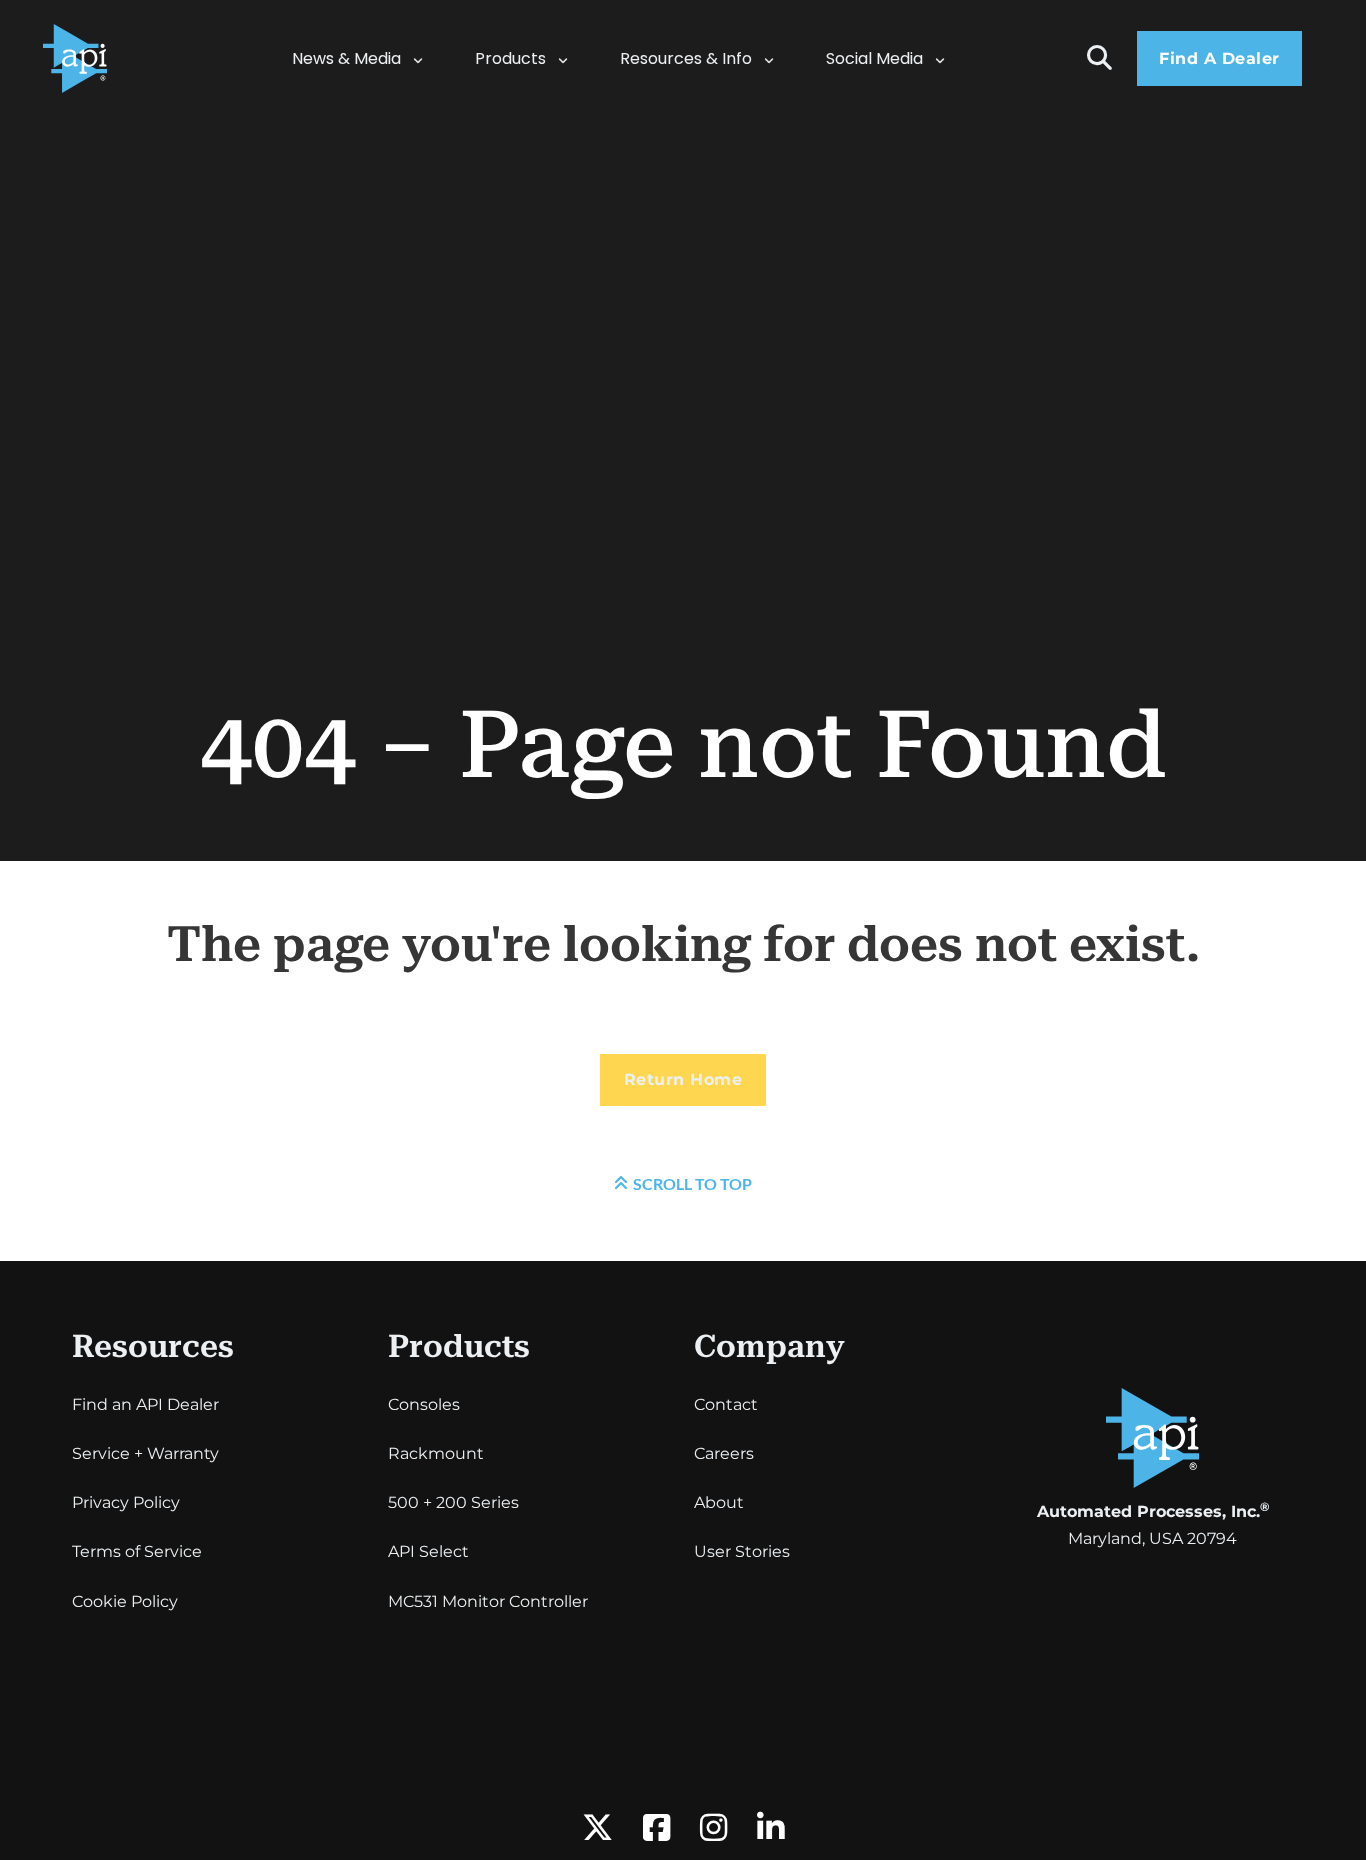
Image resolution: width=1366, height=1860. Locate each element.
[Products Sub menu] (573, 59)
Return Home (683, 1079)
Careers (724, 1453)
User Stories (742, 1551)
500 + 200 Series (453, 1502)
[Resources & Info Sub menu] (779, 59)
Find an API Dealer (145, 1404)
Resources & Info (686, 58)
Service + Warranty (145, 1453)
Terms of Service (137, 1551)
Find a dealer (1219, 58)
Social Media (874, 58)
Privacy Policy (126, 1502)
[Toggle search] (1099, 59)
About (719, 1502)
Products (510, 58)
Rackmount (436, 1453)
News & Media (346, 58)
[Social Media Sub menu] (950, 59)
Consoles (424, 1404)
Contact (726, 1404)
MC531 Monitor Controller (488, 1601)
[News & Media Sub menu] (428, 59)
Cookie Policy (125, 1601)
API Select (428, 1551)
